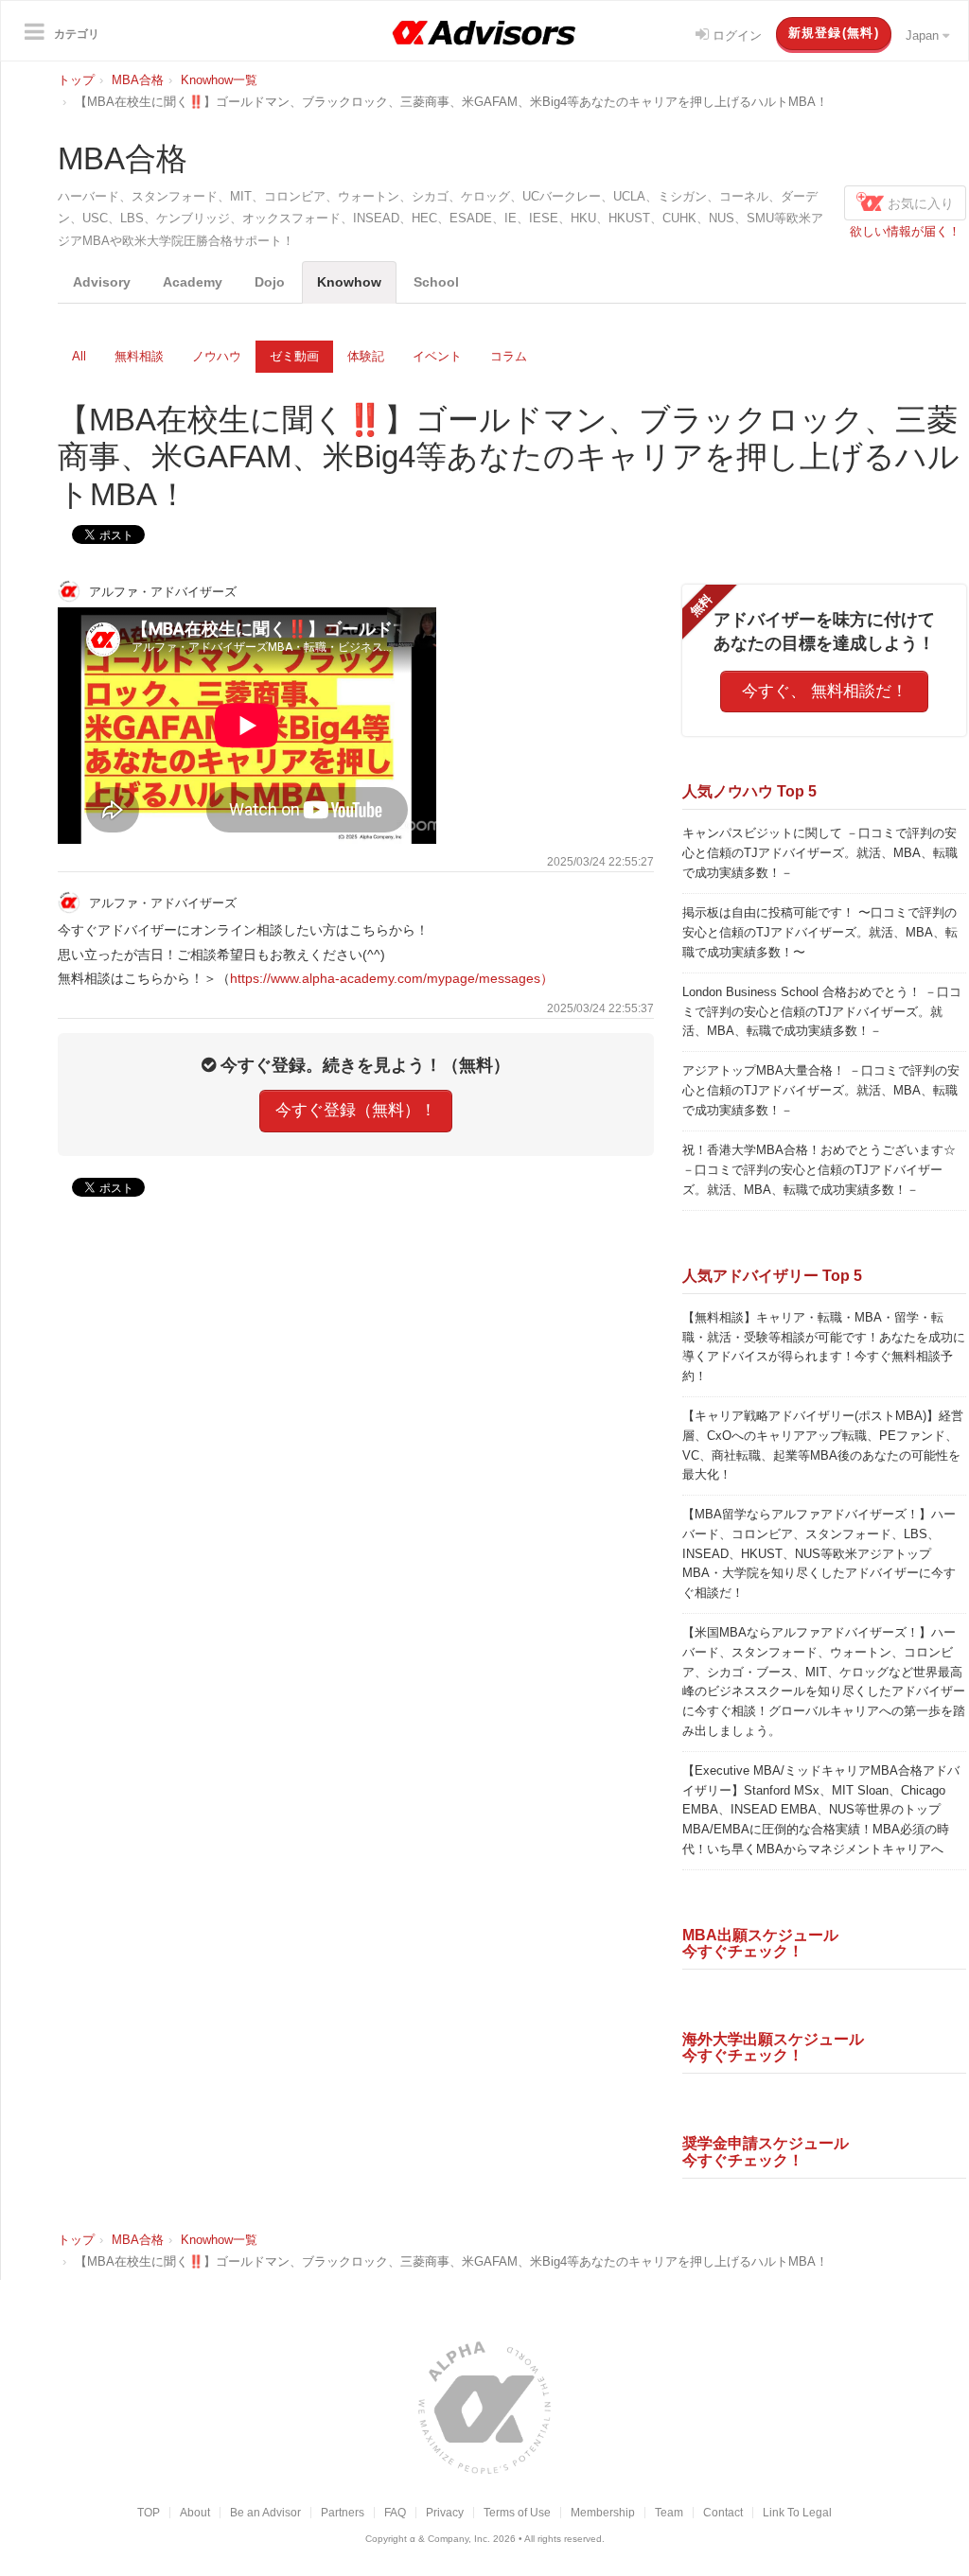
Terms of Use (517, 2512)
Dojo (270, 282)
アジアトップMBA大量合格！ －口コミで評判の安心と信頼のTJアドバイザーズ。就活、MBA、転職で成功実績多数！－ (821, 1090)
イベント (437, 356)
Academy (193, 282)
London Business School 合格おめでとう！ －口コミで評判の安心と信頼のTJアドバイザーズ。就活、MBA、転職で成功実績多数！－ (822, 1012)
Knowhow (349, 282)
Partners (343, 2512)
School (436, 282)
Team (669, 2512)
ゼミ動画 (294, 356)
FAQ (395, 2512)
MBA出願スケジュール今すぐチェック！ (760, 1943)
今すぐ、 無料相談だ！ (825, 691)
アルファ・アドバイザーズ (161, 591)
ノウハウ (217, 356)
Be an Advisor (265, 2512)
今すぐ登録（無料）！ (356, 1110)
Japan (924, 35)
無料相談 (139, 356)
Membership (603, 2512)
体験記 (366, 356)
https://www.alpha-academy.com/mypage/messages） (392, 978)
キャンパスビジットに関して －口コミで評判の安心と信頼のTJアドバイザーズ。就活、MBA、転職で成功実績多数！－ (820, 853)
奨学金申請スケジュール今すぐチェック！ (766, 2151)
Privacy (445, 2512)
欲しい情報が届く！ (905, 231)
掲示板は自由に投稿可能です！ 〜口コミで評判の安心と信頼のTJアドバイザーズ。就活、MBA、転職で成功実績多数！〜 (820, 932)
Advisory (102, 282)
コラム (509, 356)
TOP (149, 2512)
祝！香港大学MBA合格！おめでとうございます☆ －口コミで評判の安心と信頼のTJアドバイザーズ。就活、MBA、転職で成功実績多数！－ (819, 1170)
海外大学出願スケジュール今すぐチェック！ (773, 2047)
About (195, 2512)
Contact (723, 2512)
